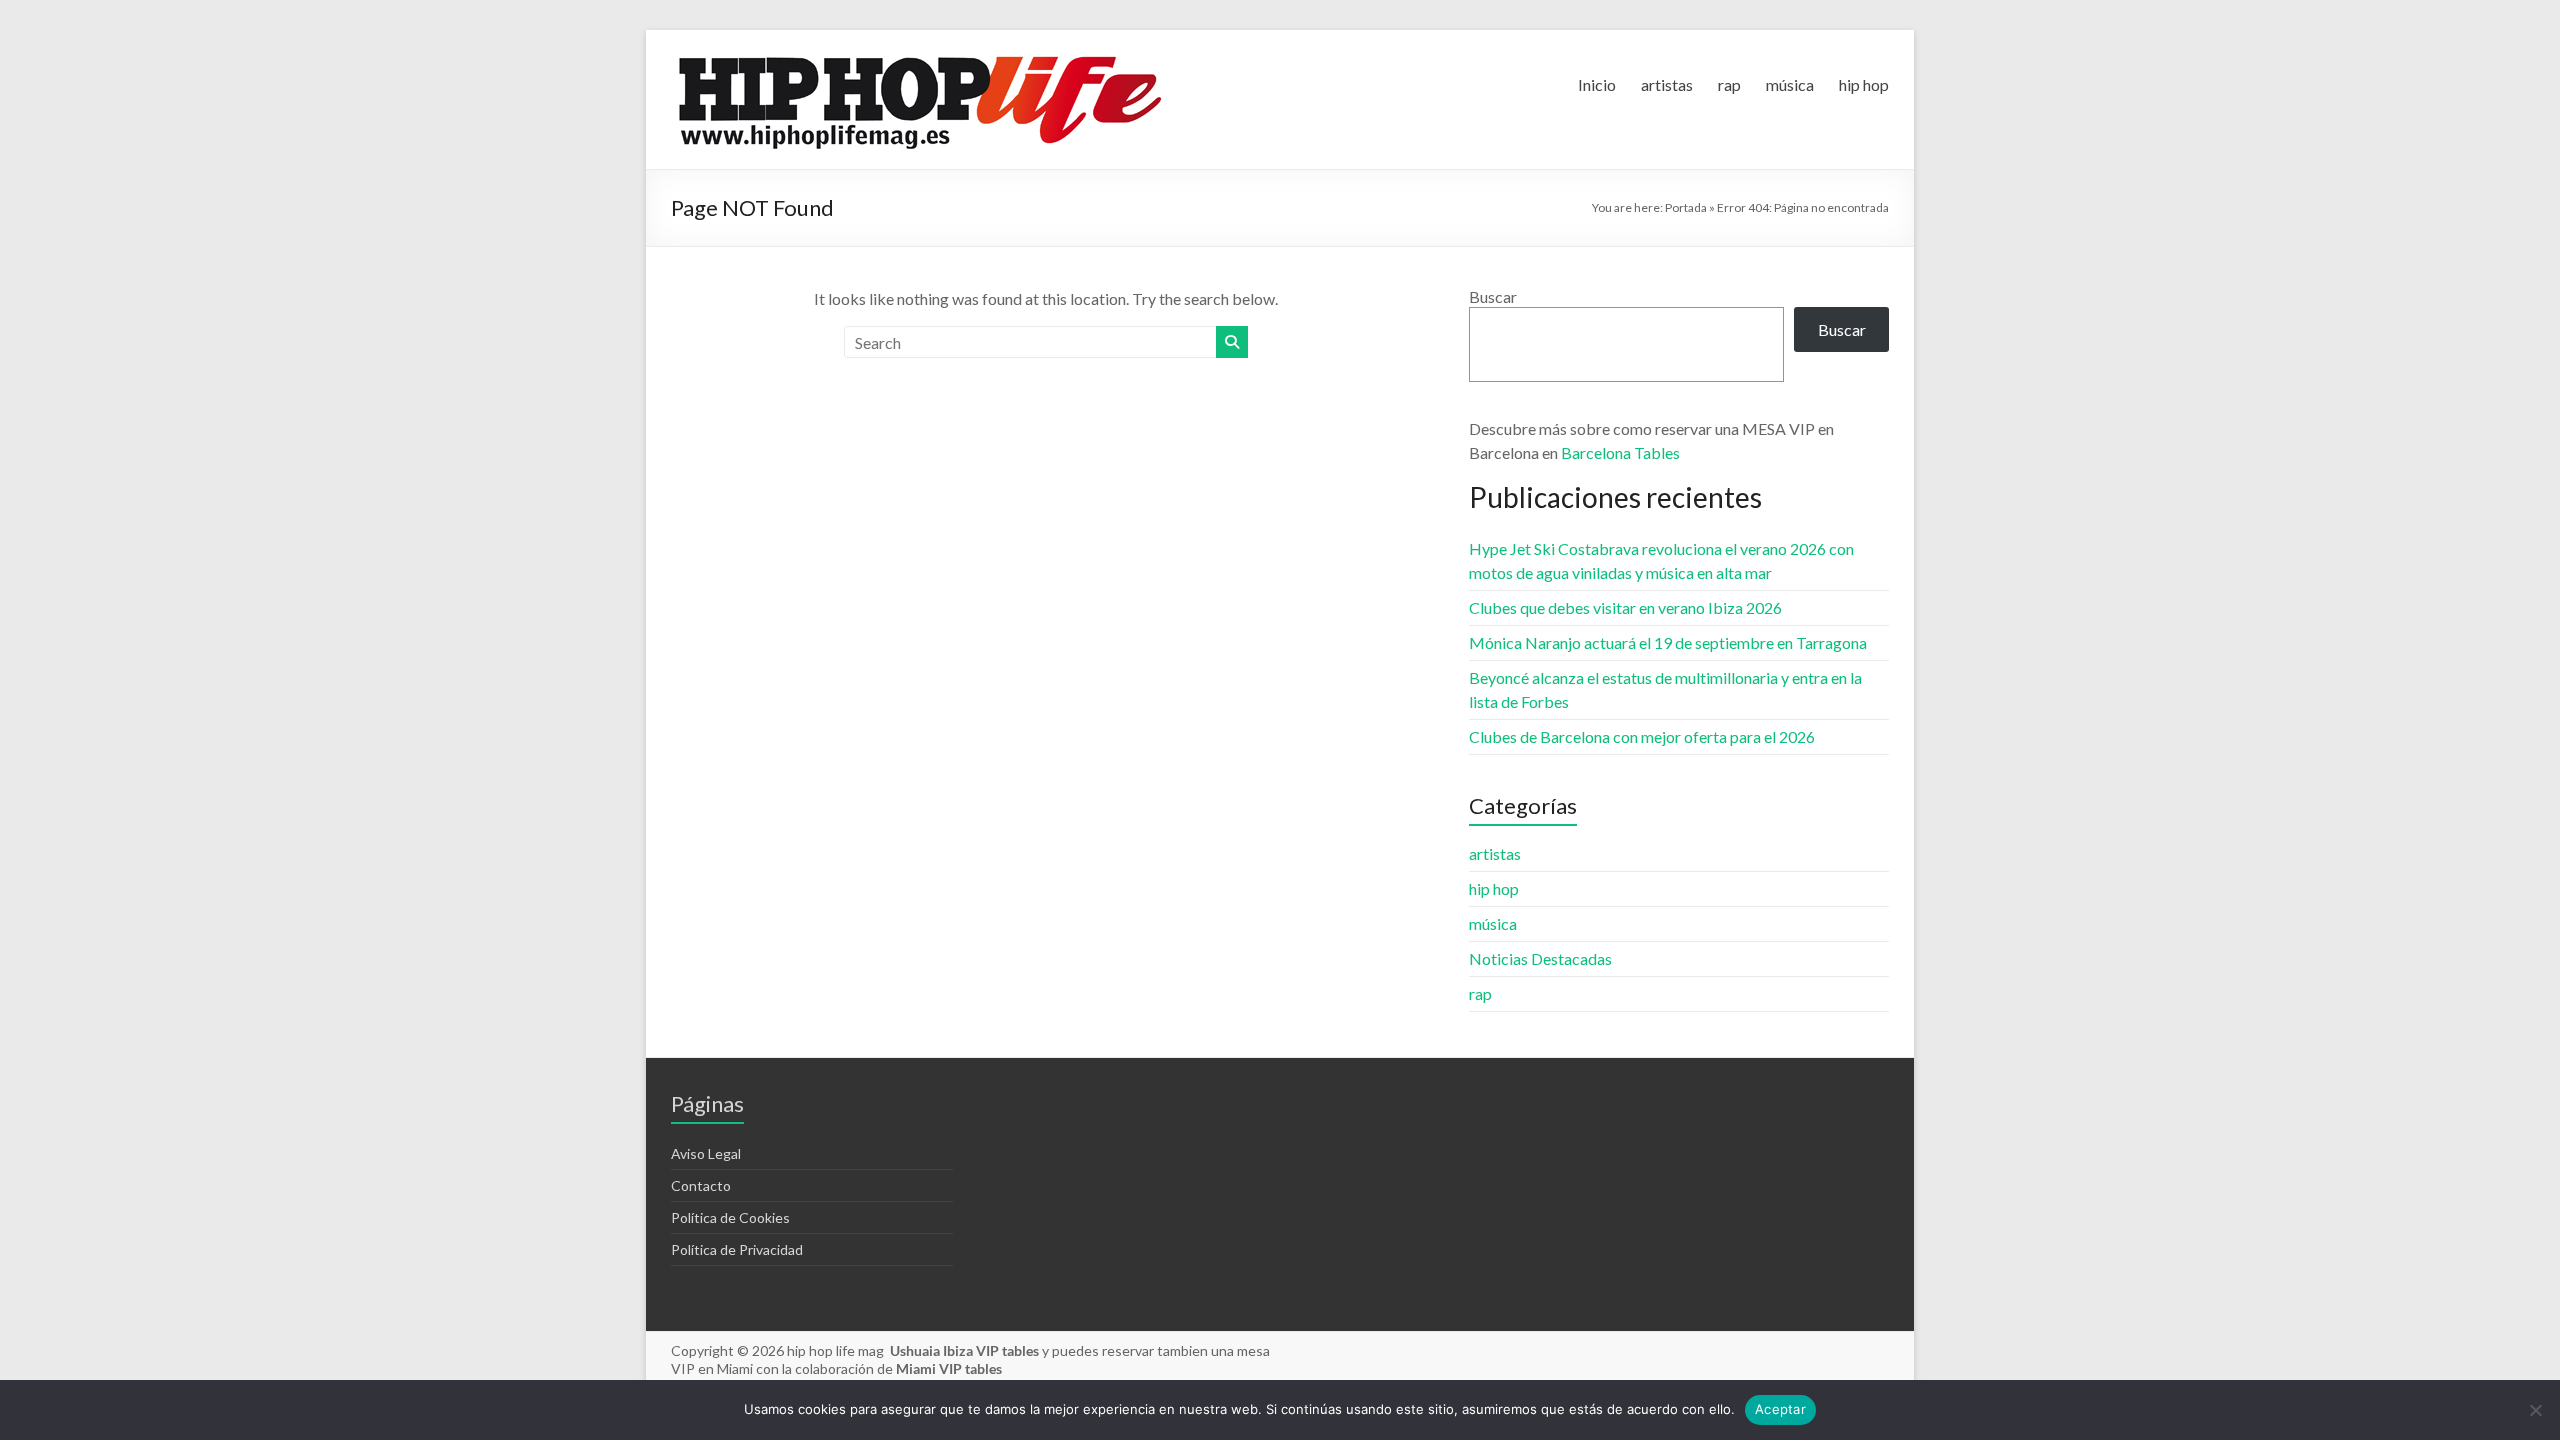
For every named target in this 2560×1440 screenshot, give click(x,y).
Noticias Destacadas (1540, 958)
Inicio (1597, 84)
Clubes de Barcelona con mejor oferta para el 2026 (1642, 736)
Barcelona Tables (1620, 452)
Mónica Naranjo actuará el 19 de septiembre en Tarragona (1668, 642)
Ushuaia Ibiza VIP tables (966, 1350)
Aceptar (1780, 1409)
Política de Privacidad (737, 1249)
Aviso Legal (706, 1153)
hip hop (1864, 84)
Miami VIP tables (949, 1368)
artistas (1667, 84)
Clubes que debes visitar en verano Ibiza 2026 (1625, 607)
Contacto (701, 1185)
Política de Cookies (730, 1217)
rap (1729, 84)
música (1790, 84)
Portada (1686, 207)
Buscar (1493, 296)
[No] (2535, 1410)
